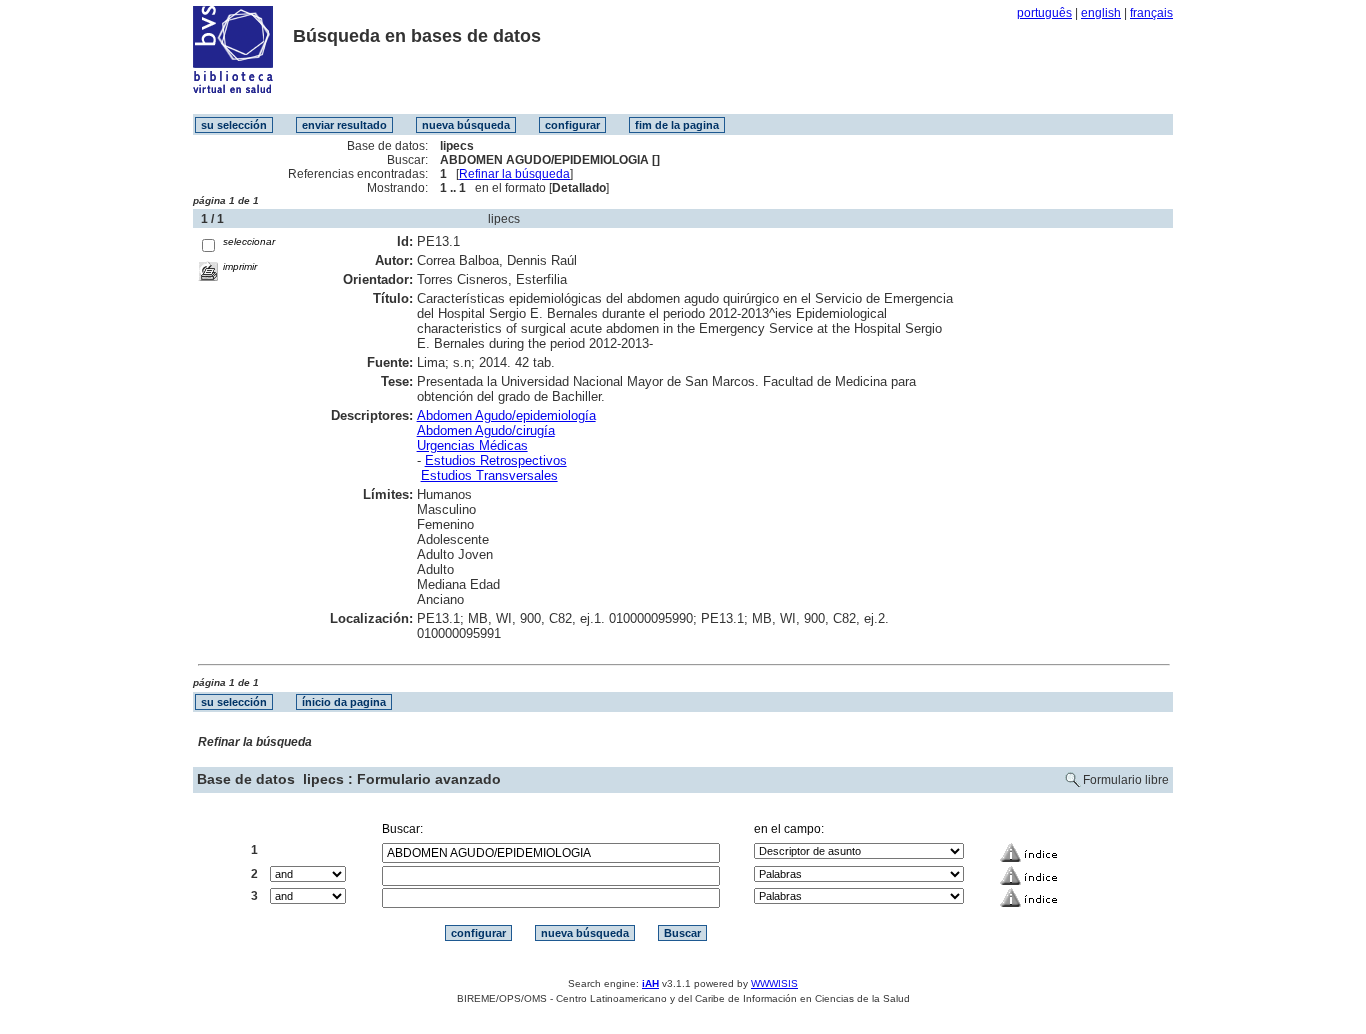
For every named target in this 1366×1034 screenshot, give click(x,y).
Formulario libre (1126, 780)
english (1101, 13)
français (1151, 13)
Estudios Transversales (489, 475)
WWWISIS (774, 983)
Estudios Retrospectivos (496, 460)
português (1044, 13)
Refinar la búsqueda (514, 174)
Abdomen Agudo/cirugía (486, 430)
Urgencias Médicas (472, 445)
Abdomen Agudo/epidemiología (506, 415)
